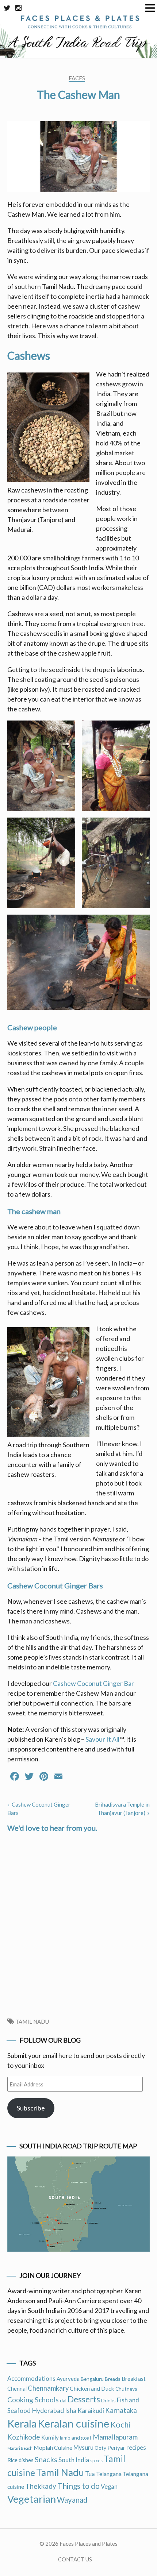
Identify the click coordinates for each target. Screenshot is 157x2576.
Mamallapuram (115, 2437)
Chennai (17, 2388)
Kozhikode (24, 2437)
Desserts (84, 2399)
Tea (90, 2474)
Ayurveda (68, 2379)
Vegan (109, 2487)
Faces (77, 78)
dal (63, 2400)
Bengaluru (92, 2379)
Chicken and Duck (92, 2388)
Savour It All (102, 1739)
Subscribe (31, 2108)
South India (74, 2460)
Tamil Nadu (32, 2021)
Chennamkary (48, 2388)
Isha (71, 2411)
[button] (41, 766)
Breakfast (134, 2379)
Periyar (116, 2448)
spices (96, 2461)
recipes (136, 2447)
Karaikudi (91, 2411)
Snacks (46, 2459)
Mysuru (83, 2448)
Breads (113, 2379)
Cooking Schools (33, 2400)
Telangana (109, 2474)
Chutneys (126, 2389)
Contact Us (75, 2559)
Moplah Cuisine (53, 2447)
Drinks (108, 2400)
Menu (150, 8)
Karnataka (121, 2410)
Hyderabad (48, 2410)
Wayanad (72, 2500)
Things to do (78, 2486)
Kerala (22, 2424)
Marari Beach (20, 2448)
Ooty (100, 2448)
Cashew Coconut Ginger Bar (93, 1683)
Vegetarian (32, 2499)
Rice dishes (20, 2460)
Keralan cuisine (73, 2423)
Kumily (50, 2437)
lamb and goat (76, 2438)
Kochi (120, 2424)
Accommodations (31, 2379)
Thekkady (41, 2486)
